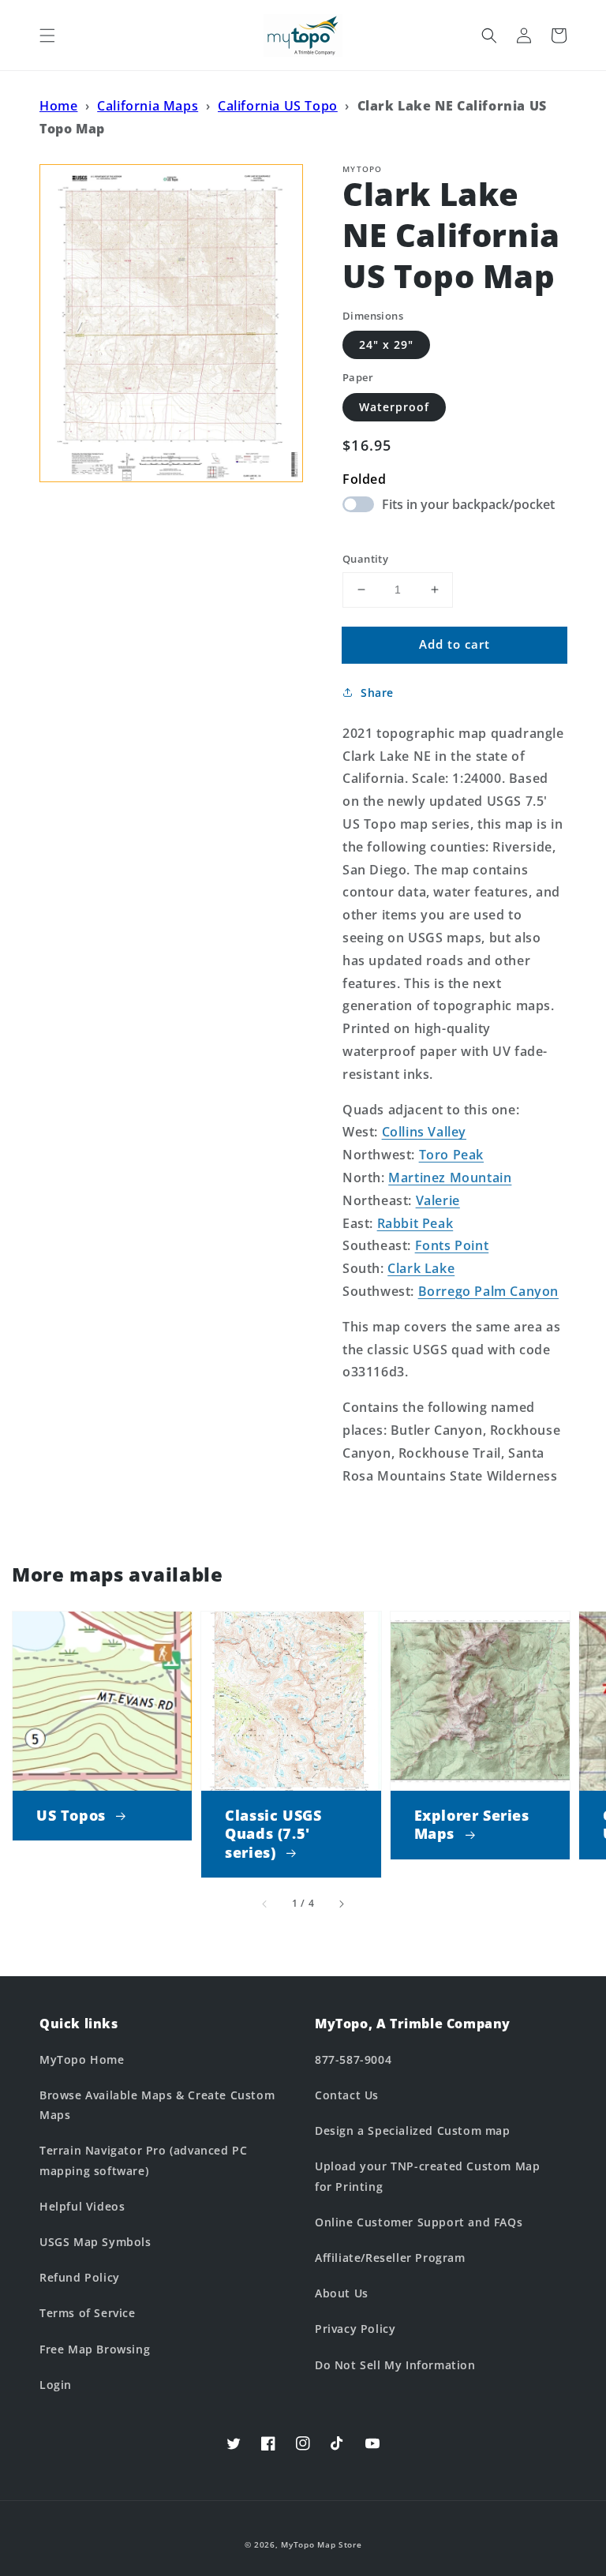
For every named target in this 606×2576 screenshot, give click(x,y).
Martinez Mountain (450, 1178)
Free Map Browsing (95, 2349)
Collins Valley (424, 1132)
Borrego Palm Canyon (488, 1291)
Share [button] (377, 693)
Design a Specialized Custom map (413, 2130)
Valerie (438, 1200)
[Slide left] (265, 1904)
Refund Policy (80, 2277)
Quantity (365, 559)
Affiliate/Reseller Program (390, 2258)
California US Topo (278, 106)
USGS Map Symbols (95, 2242)
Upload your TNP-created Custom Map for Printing (427, 2176)
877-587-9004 (353, 2059)
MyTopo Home (82, 2059)
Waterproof (394, 407)
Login (56, 2385)
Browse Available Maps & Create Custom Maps (157, 2105)
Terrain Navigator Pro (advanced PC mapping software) (143, 2160)
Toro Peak (451, 1155)
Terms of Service (88, 2313)
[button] (47, 36)
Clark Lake (421, 1268)
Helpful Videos (82, 2206)
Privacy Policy (355, 2329)
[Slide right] (341, 1904)
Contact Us (347, 2095)
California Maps (148, 106)
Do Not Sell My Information (395, 2365)
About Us (342, 2293)
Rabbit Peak (415, 1223)
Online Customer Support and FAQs (419, 2222)
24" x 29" (386, 344)
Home (58, 106)
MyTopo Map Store (321, 2544)
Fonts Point (452, 1245)
